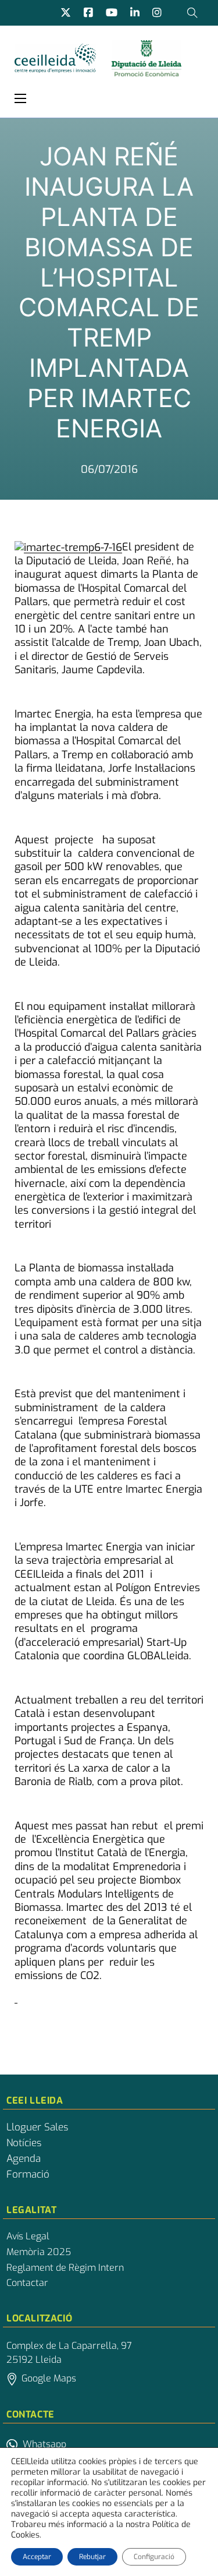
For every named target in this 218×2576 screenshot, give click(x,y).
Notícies (24, 2143)
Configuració (154, 2557)
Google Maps (49, 2378)
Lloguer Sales (37, 2128)
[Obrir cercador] (192, 13)
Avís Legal (28, 2236)
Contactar (27, 2283)
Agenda (24, 2159)
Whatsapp (44, 2444)
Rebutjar (92, 2557)
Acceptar (37, 2557)
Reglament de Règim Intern (65, 2268)
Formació (28, 2175)
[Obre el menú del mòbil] (20, 98)
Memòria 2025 (39, 2252)
